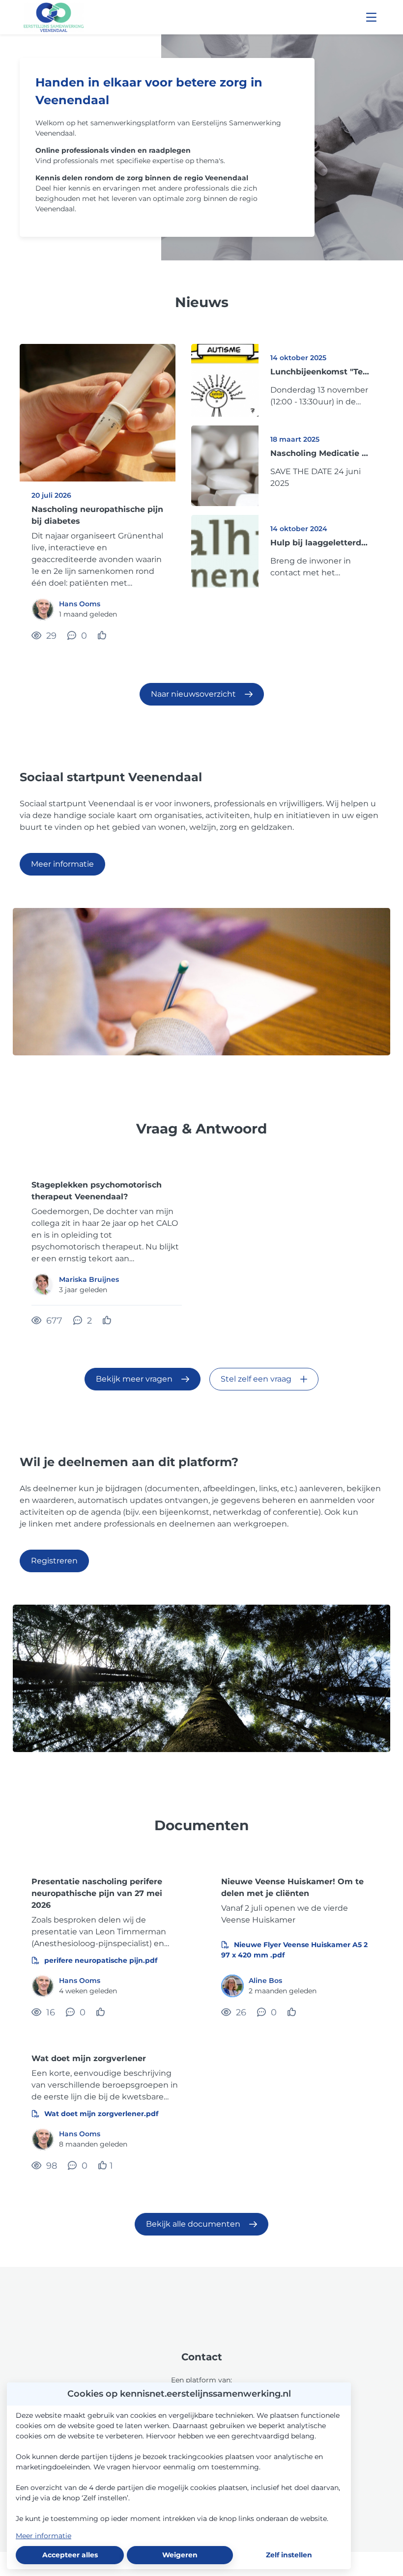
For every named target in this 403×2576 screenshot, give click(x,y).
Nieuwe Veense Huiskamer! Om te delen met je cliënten (292, 1887)
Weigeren (180, 2555)
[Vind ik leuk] (103, 636)
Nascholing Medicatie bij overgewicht (321, 453)
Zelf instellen (289, 2555)
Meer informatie (62, 864)
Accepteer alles (70, 2555)
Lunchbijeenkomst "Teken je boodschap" (321, 372)
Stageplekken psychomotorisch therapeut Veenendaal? (97, 1191)
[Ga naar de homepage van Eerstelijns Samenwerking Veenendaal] (54, 17)
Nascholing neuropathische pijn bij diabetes (97, 515)
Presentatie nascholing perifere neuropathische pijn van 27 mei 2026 (97, 1893)
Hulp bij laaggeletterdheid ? (321, 543)
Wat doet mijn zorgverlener (89, 2058)
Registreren (54, 1561)
